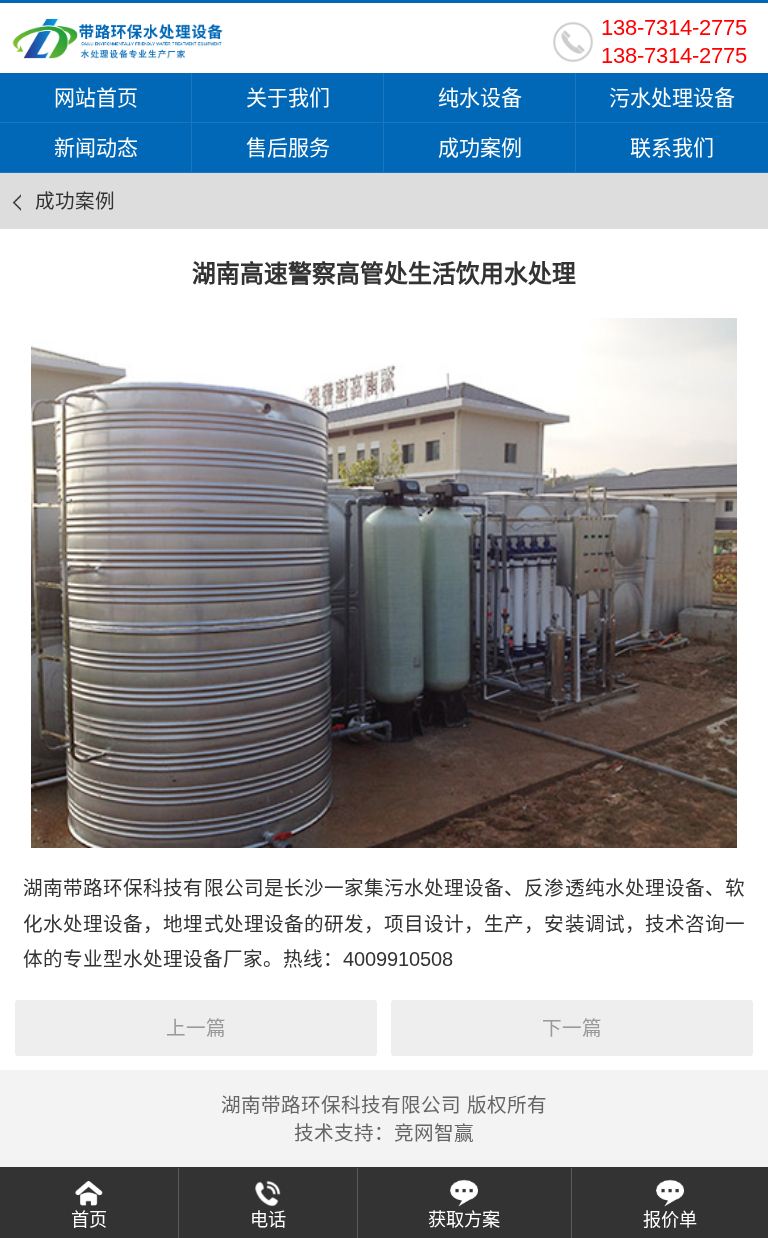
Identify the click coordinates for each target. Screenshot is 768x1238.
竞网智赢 (434, 1133)
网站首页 (96, 97)
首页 (89, 1220)
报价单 (670, 1220)
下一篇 (572, 1028)
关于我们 (288, 97)
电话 (268, 1220)
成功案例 (480, 147)
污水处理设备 (672, 97)
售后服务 (288, 147)
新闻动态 (96, 147)
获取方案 (464, 1220)
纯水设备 (480, 97)
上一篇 (196, 1028)
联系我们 (672, 147)
